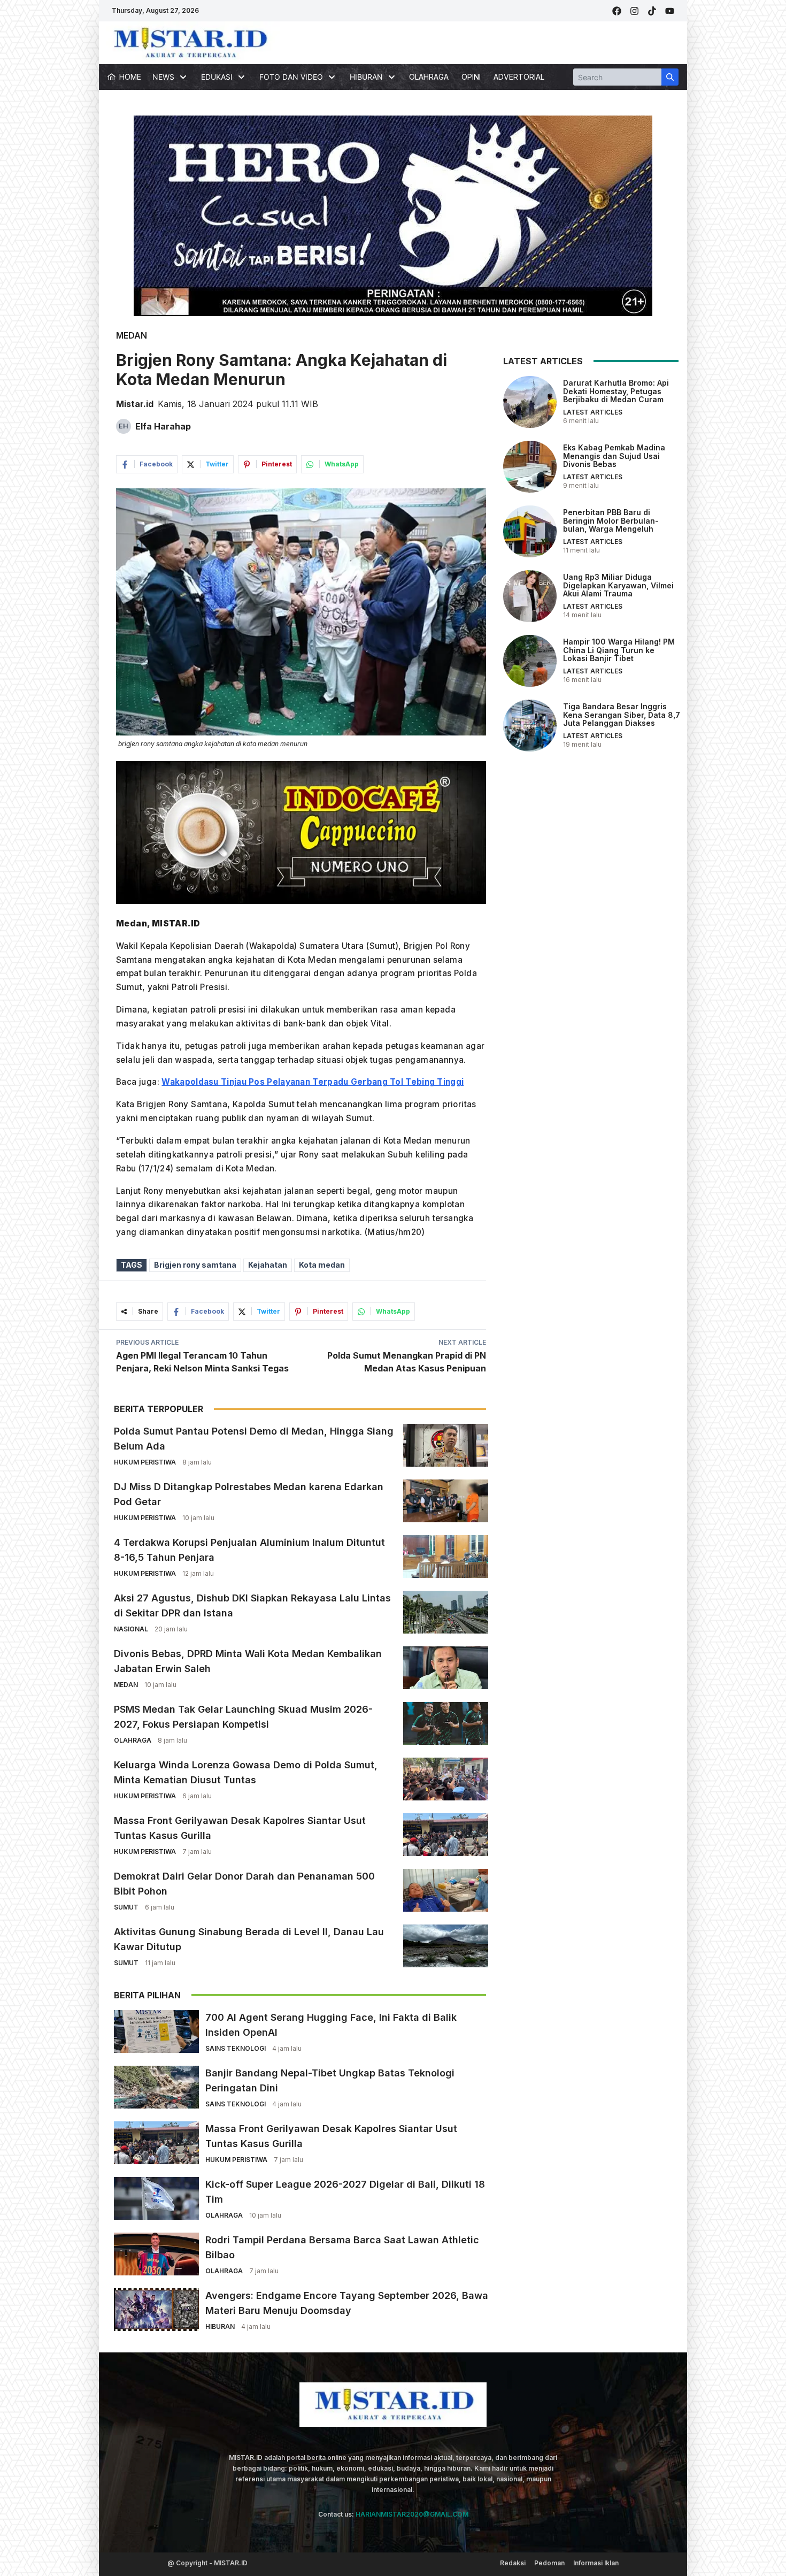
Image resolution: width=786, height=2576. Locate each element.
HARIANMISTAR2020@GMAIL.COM (412, 2514)
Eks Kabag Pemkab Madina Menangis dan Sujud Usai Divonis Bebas (614, 456)
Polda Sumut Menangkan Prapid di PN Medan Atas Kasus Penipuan (407, 1362)
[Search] (670, 77)
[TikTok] (652, 11)
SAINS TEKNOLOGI (236, 2048)
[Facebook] (617, 11)
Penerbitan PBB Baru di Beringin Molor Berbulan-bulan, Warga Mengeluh (611, 520)
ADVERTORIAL (519, 77)
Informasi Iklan (596, 2563)
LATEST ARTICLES (593, 412)
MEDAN (132, 335)
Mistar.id (135, 404)
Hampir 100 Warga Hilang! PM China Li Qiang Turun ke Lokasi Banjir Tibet (619, 650)
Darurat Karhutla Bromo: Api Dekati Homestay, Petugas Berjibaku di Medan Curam (616, 391)
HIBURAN (220, 2326)
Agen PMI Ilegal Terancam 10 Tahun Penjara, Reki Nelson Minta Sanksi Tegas (202, 1362)
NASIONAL (131, 1629)
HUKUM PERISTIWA (145, 1462)
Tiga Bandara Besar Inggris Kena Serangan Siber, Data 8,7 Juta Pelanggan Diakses (622, 715)
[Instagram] (634, 11)
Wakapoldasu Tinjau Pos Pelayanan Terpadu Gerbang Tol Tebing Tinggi (313, 1082)
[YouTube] (670, 11)
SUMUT (126, 1907)
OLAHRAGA (429, 77)
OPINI (471, 77)
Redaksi (513, 2563)
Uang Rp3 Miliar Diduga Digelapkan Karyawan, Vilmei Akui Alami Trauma (618, 585)
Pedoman (549, 2563)
